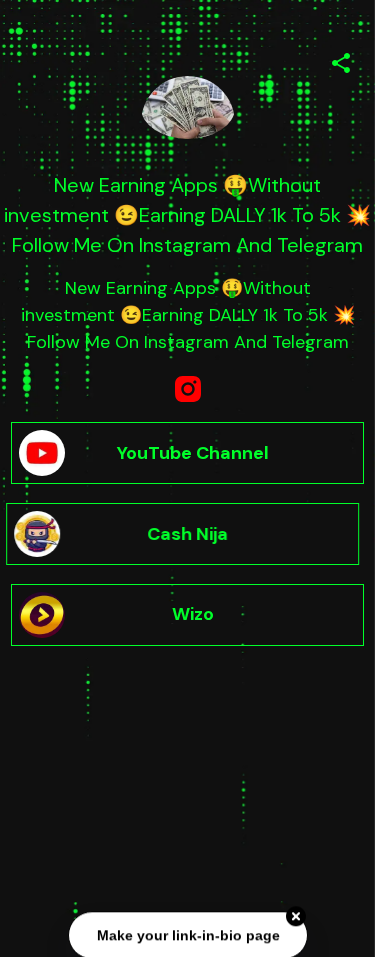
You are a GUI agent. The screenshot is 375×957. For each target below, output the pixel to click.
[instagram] (188, 389)
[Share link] (341, 60)
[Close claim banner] (296, 916)
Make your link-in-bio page (187, 934)
